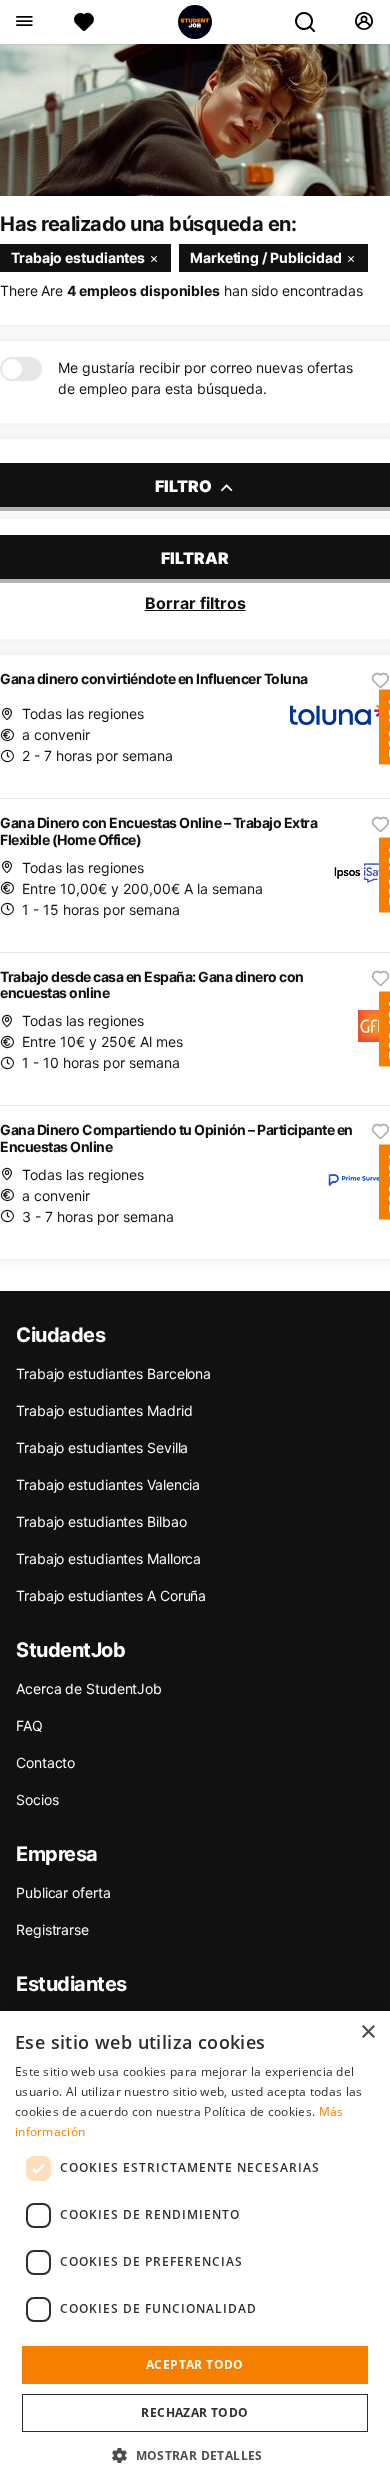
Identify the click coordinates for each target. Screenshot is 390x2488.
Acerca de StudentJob (89, 1688)
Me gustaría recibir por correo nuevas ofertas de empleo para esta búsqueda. (205, 378)
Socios (37, 1799)
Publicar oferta (63, 1892)
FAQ (29, 1725)
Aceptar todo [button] (195, 2364)
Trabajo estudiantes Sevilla (102, 1447)
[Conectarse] (363, 22)
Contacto (45, 1762)
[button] (195, 2455)
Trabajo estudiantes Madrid (104, 1410)
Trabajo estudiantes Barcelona (113, 1373)
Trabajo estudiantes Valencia (108, 1484)
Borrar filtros (195, 603)
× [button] (367, 2032)
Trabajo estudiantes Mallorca (108, 1558)
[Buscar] (313, 22)
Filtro (185, 486)
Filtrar (195, 558)
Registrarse (52, 1929)
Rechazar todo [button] (194, 2412)
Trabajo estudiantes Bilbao (101, 1521)
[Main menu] (23, 22)
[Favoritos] (84, 22)
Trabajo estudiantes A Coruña (111, 1595)
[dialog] (195, 2249)
